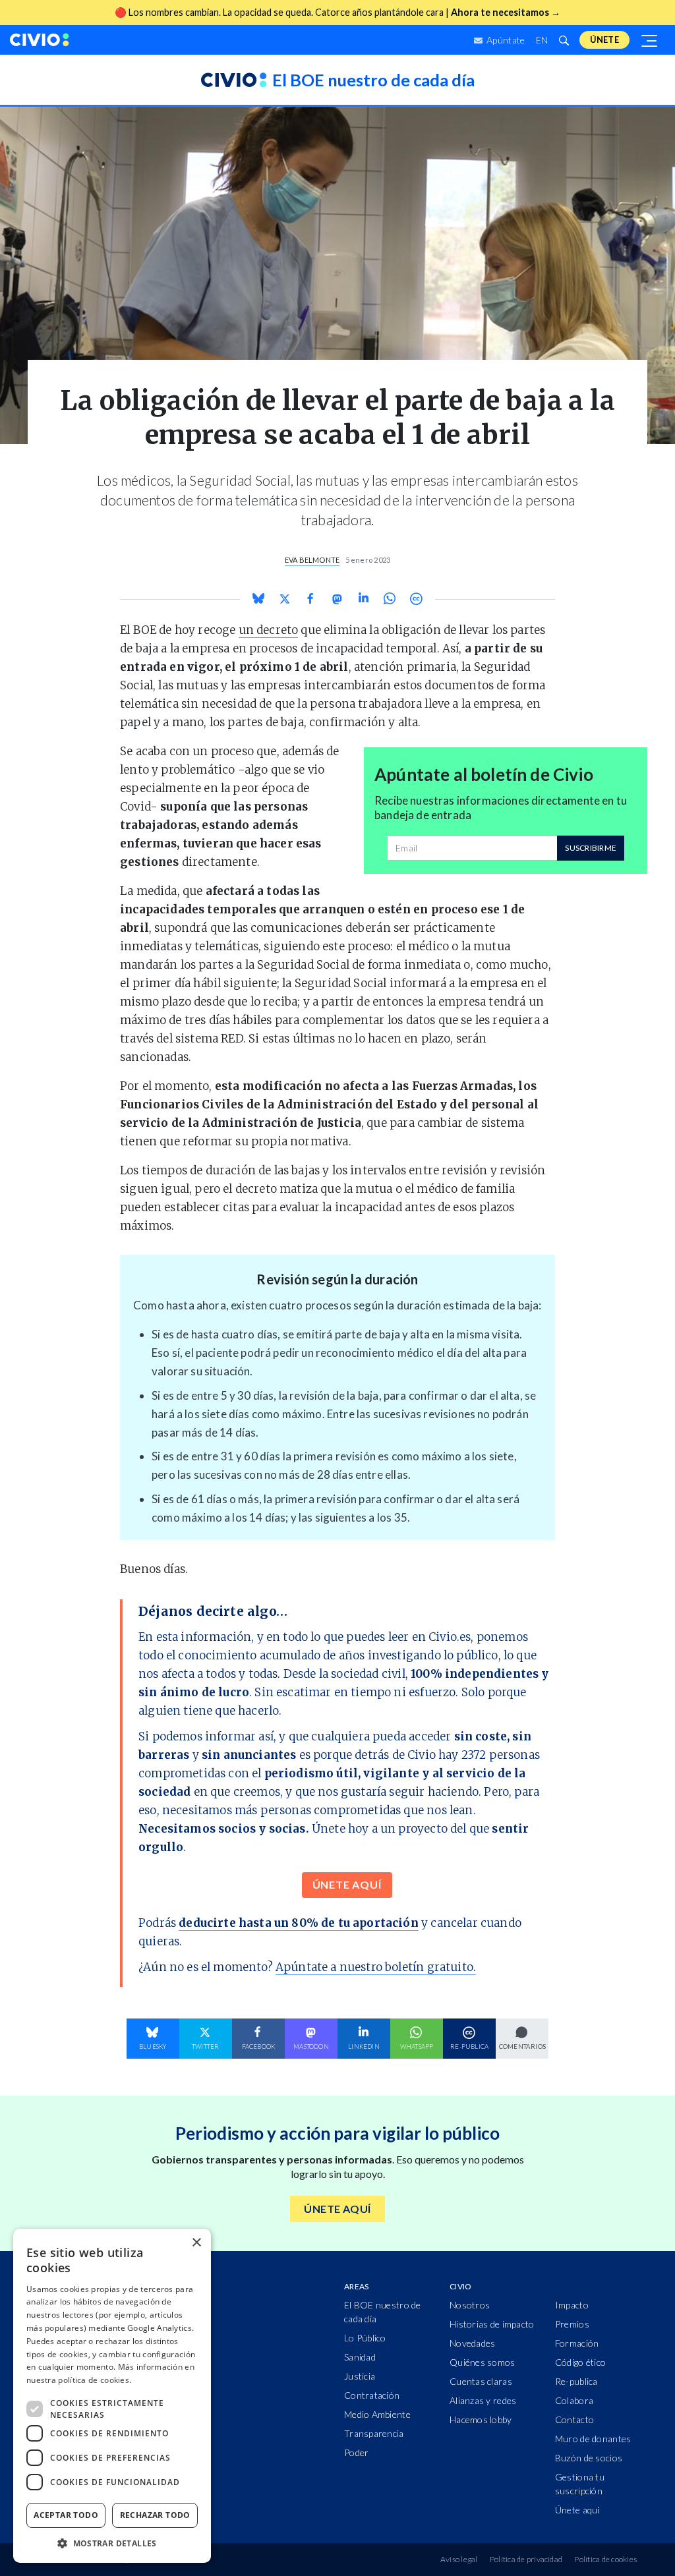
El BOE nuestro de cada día (383, 2312)
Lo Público (365, 2338)
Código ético (580, 2362)
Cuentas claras (481, 2381)
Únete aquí (577, 2510)
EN (542, 40)
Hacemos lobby (481, 2419)
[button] (112, 2543)
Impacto (572, 2305)
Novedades (473, 2343)
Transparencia (374, 2433)
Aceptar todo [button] (66, 2515)
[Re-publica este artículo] (416, 599)
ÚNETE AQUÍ (347, 1884)
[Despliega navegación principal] (650, 40)
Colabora (574, 2400)
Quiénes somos (483, 2362)
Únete (604, 40)
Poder (356, 2452)
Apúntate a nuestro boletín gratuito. (376, 1967)
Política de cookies (605, 2559)
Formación (577, 2343)
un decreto (269, 630)
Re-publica (576, 2381)
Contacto (574, 2419)
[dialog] (112, 2396)
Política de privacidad (526, 2559)
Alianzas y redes (483, 2400)
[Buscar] (564, 40)
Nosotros (470, 2305)
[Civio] (40, 40)
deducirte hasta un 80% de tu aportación (299, 1923)
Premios (572, 2324)
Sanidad (360, 2357)
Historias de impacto (492, 2324)
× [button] (196, 2243)
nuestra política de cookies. (79, 2380)
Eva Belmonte (312, 560)
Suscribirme (591, 848)
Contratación (372, 2395)
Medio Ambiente (377, 2414)
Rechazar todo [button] (155, 2515)
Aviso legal (459, 2559)
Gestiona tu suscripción (580, 2484)
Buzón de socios (589, 2458)
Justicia (360, 2376)
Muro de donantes (593, 2439)
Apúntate (505, 40)
